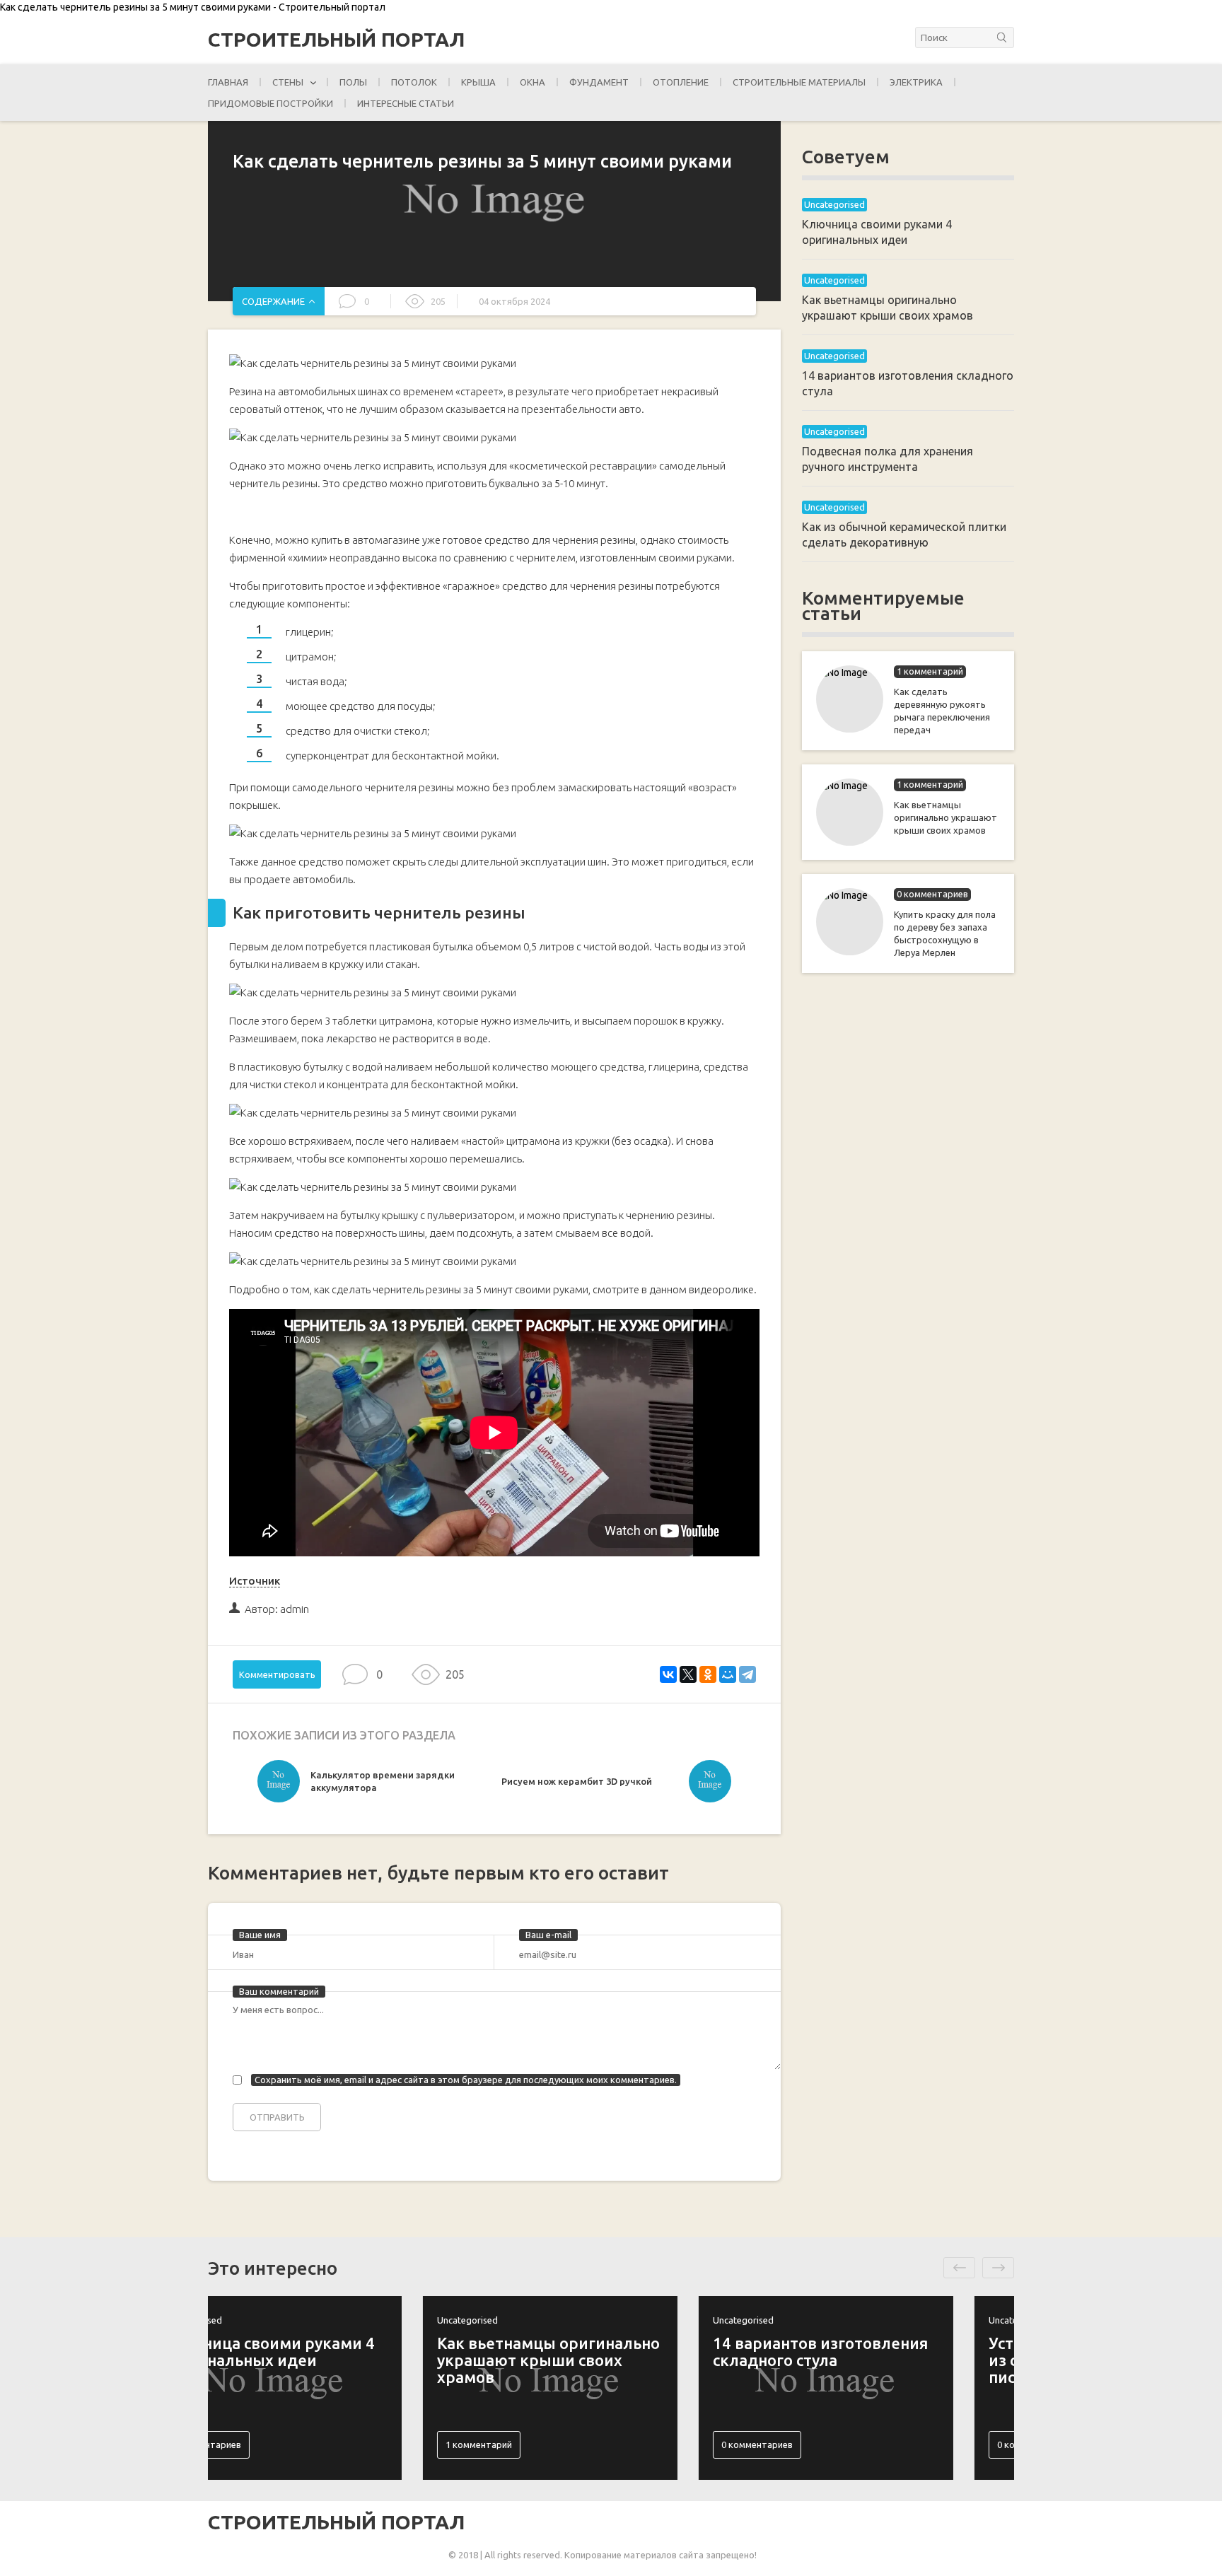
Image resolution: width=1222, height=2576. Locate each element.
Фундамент (599, 82)
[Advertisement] (908, 1213)
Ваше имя (260, 1935)
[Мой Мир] (728, 1674)
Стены (288, 82)
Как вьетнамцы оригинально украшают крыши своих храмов (945, 817)
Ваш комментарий (279, 1991)
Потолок (414, 82)
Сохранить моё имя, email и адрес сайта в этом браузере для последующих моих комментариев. (466, 2080)
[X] (688, 1674)
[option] (376, 1785)
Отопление (681, 82)
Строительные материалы (799, 82)
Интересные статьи (406, 103)
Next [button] (998, 2268)
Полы (353, 82)
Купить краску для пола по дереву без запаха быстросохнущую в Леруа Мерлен (945, 933)
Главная (228, 82)
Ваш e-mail (548, 1935)
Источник (255, 1581)
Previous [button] (959, 2268)
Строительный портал (336, 40)
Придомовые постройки (270, 103)
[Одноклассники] (708, 1674)
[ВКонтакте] (668, 1674)
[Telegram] (747, 1674)
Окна (533, 82)
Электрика (916, 82)
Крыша (478, 82)
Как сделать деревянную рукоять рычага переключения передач (942, 711)
